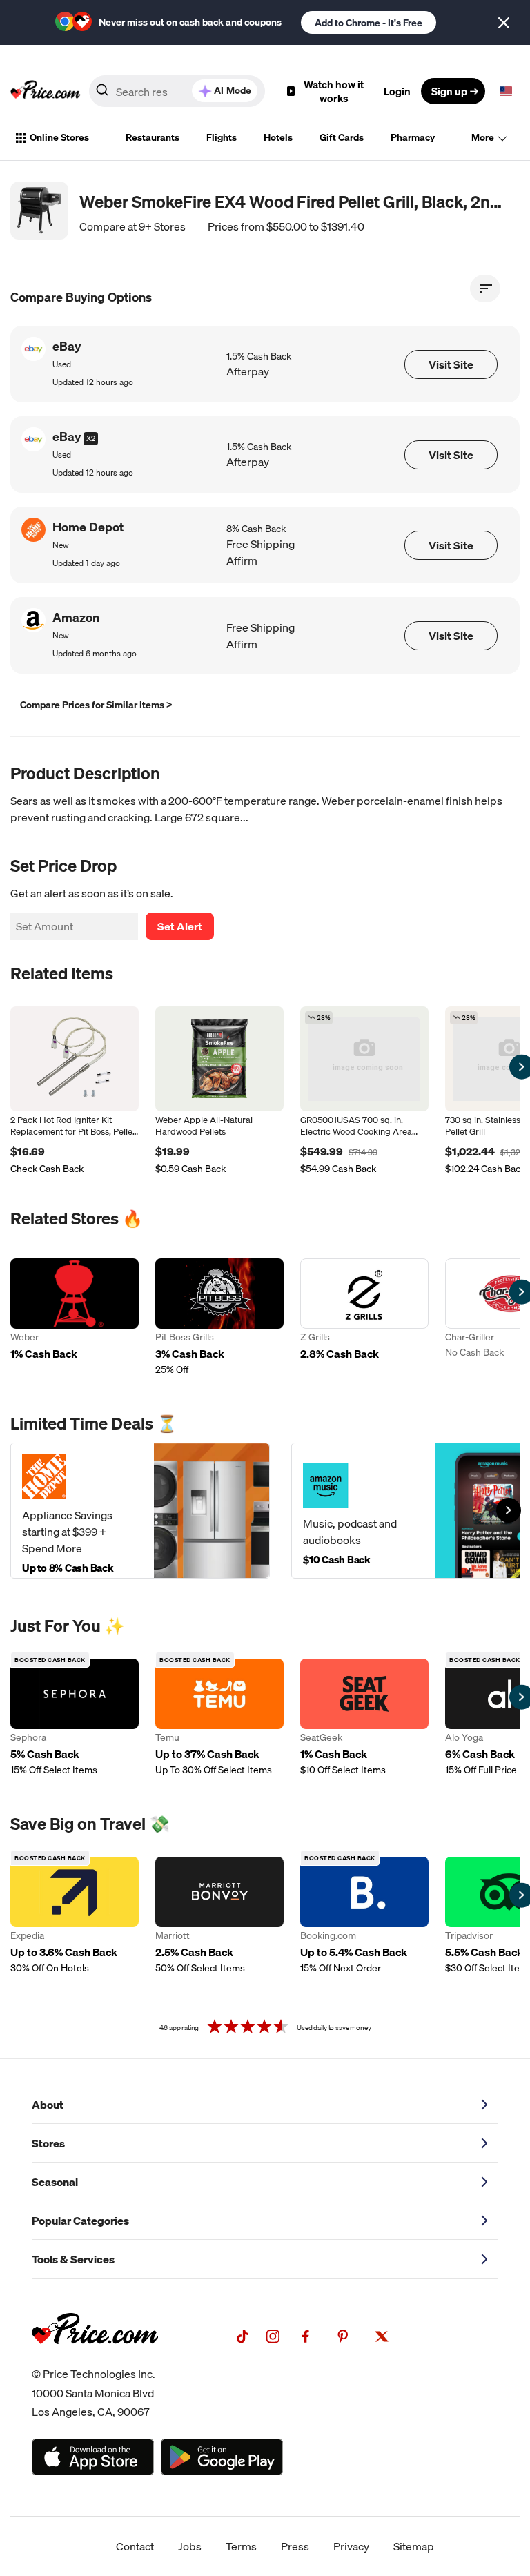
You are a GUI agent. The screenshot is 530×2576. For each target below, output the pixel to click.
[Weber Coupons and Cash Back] (75, 1317)
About (48, 2105)
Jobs (190, 2546)
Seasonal (55, 2182)
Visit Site (451, 364)
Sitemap (414, 2546)
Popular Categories (80, 2221)
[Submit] (102, 94)
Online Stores (59, 137)
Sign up (449, 91)
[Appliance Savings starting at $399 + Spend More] (140, 1511)
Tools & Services (73, 2259)
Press (295, 2546)
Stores (48, 2143)
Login (397, 91)
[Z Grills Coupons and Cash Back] (364, 1317)
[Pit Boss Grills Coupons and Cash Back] (219, 1317)
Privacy (351, 2546)
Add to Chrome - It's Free (369, 23)
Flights (222, 137)
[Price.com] (95, 2359)
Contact (135, 2546)
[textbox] (506, 91)
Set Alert (180, 926)
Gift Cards (342, 137)
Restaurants (153, 137)
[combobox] (177, 91)
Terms (241, 2546)
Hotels (278, 137)
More (483, 137)
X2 (91, 438)
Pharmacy (413, 137)
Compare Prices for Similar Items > (96, 705)
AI (233, 90)
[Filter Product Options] (485, 289)
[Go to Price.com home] (46, 91)
